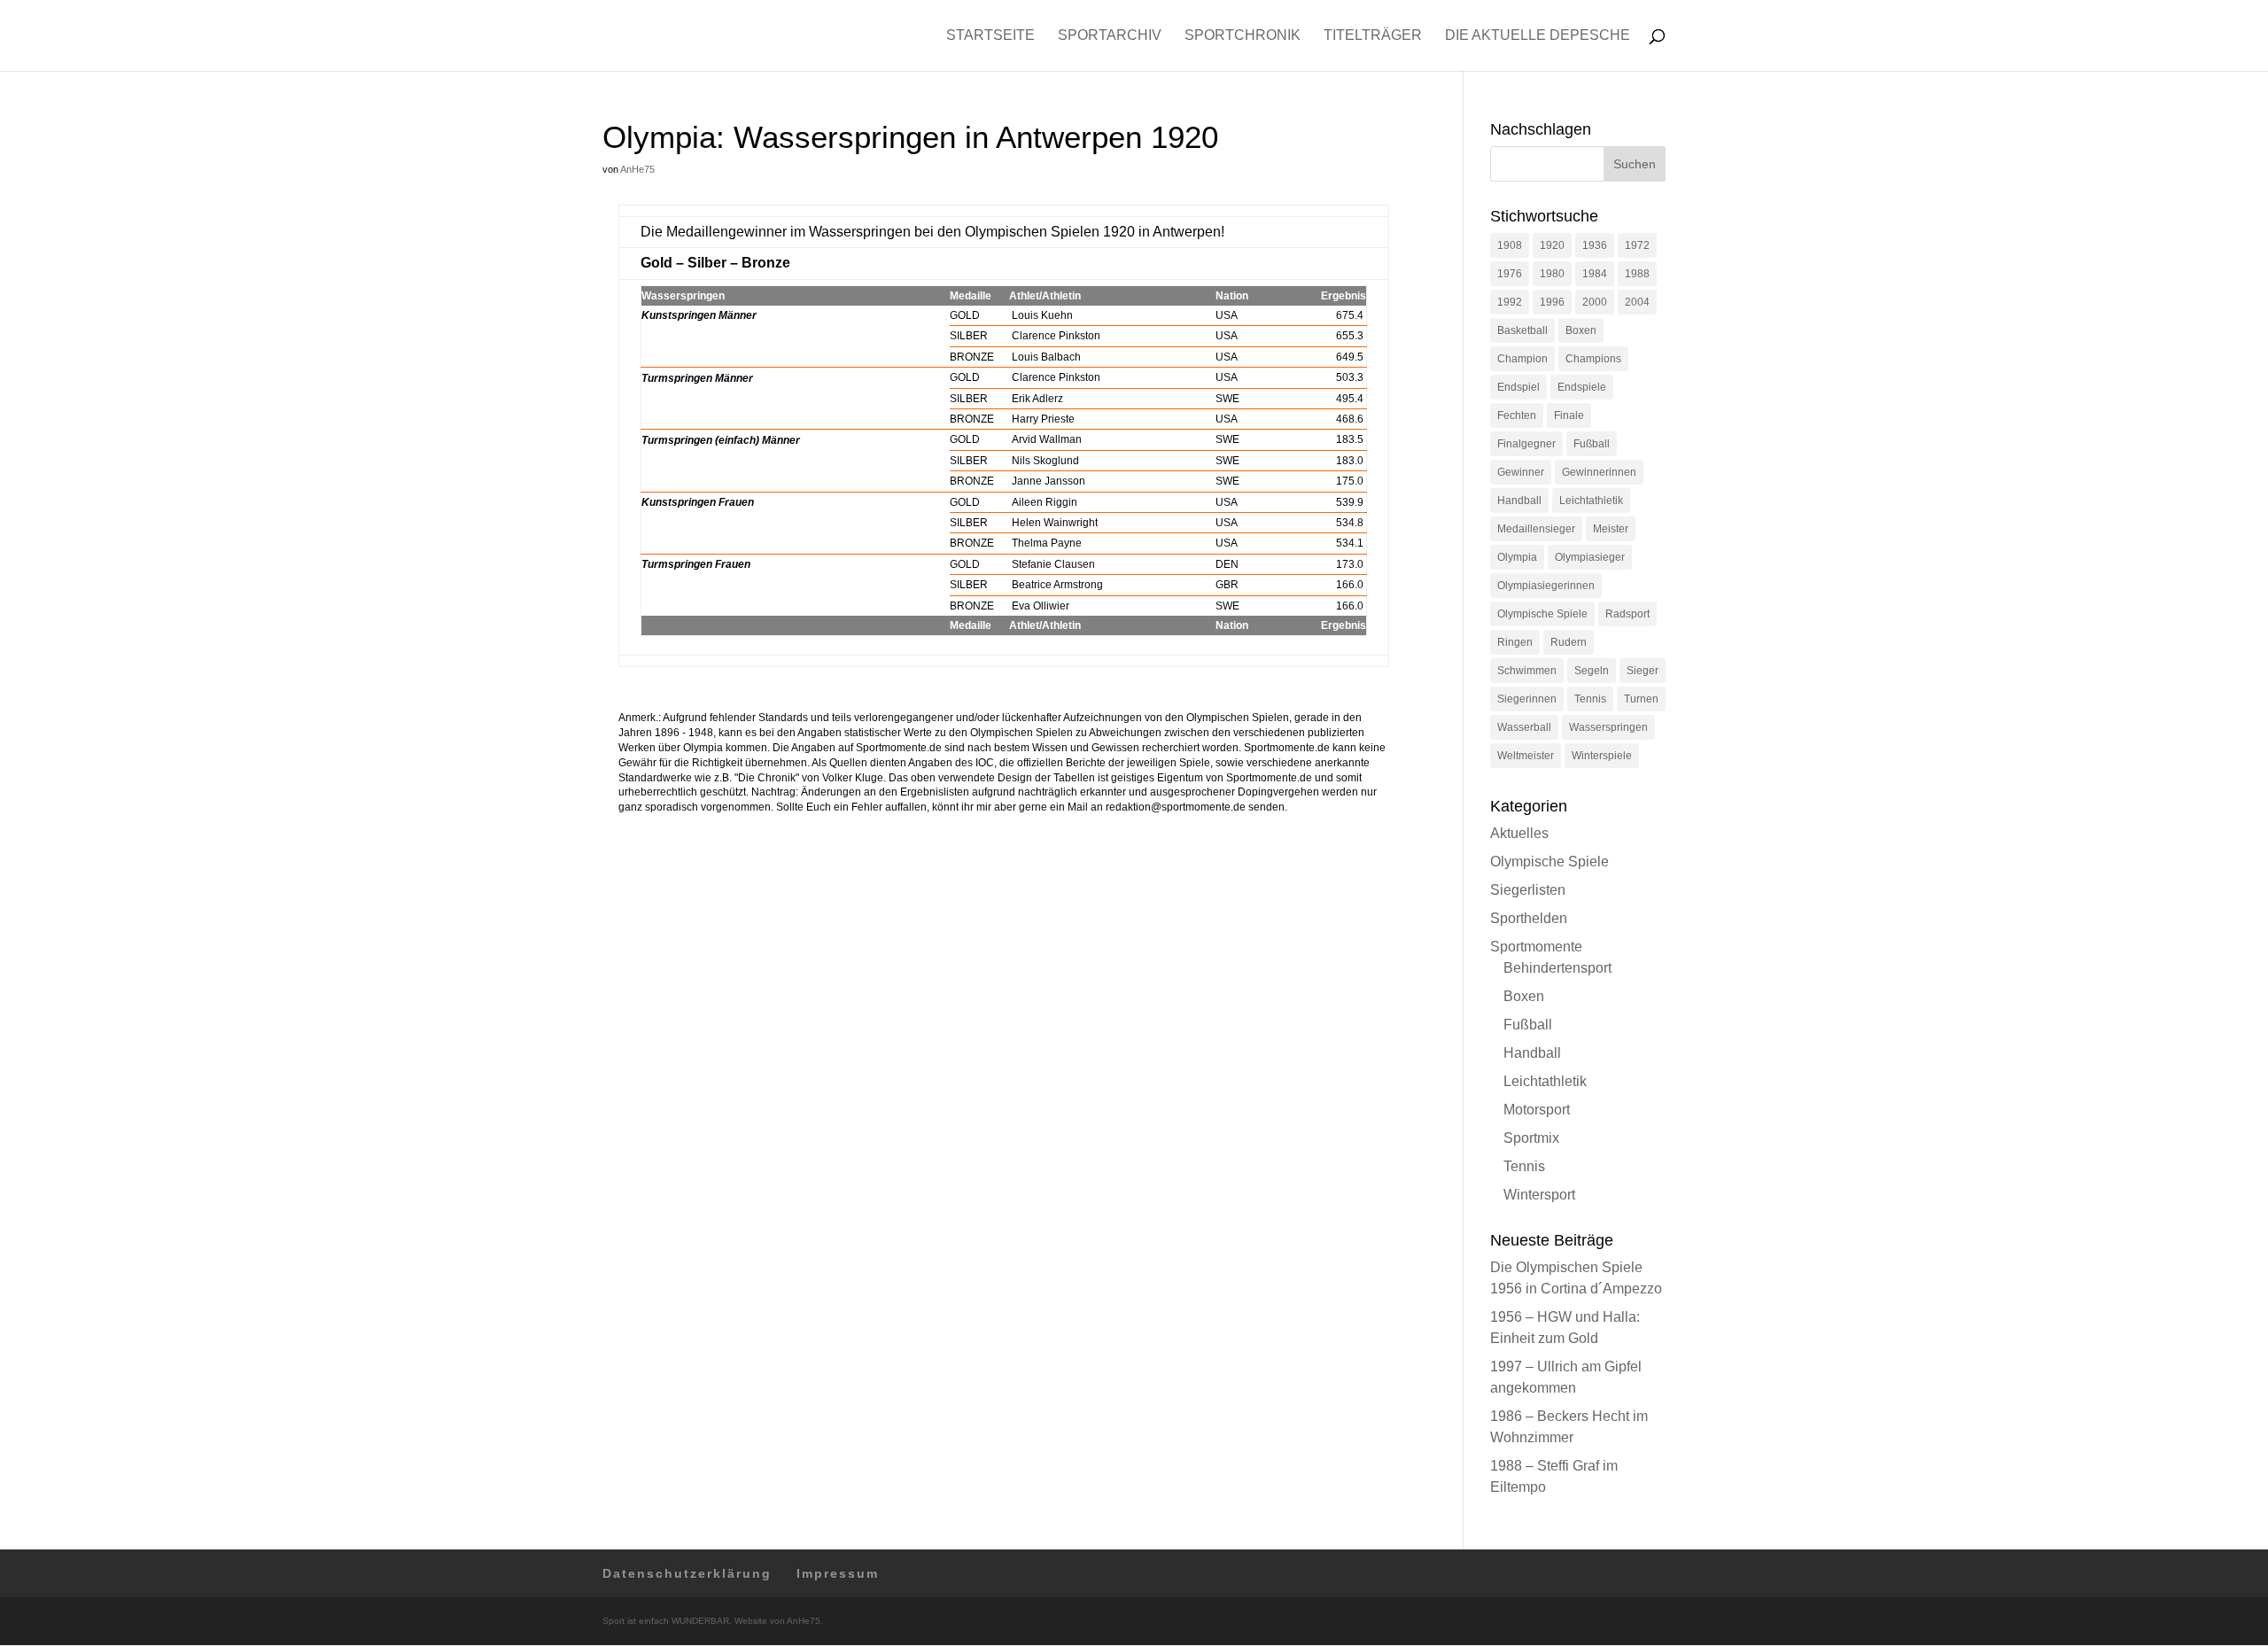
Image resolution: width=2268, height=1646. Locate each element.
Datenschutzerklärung (687, 1573)
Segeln (1592, 671)
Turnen (1641, 699)
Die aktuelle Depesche (1538, 36)
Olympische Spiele (1542, 614)
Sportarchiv (1110, 36)
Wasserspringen (1608, 727)
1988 (1637, 274)
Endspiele (1582, 387)
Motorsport (1537, 1110)
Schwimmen (1527, 671)
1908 (1510, 245)
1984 (1595, 274)
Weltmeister (1526, 756)
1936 (1595, 245)
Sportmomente (1536, 947)
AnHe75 (637, 169)
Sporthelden (1529, 918)
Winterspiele (1602, 756)
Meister (1611, 529)
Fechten (1517, 415)
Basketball (1522, 330)
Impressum (838, 1573)
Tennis (1590, 699)
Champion (1522, 359)
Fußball (1592, 444)
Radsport (1627, 614)
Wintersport (1539, 1195)
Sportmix (1531, 1138)
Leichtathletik (1591, 501)
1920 (1552, 245)
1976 (1510, 274)
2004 (1637, 302)
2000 (1595, 302)
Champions (1593, 359)
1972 (1637, 245)
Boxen (1581, 330)
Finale (1569, 415)
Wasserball (1524, 727)
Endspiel (1518, 387)
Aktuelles (1519, 833)
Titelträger (1373, 36)
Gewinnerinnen (1599, 472)
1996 (1552, 302)
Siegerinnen (1527, 699)
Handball (1519, 501)
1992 (1510, 302)
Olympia (1517, 557)
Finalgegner (1526, 444)
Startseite (990, 36)
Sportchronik (1243, 36)
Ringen (1515, 642)
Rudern (1569, 642)
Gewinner (1521, 472)
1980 (1552, 274)
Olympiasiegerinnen (1546, 586)
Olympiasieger (1590, 557)
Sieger (1643, 671)
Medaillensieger (1536, 529)
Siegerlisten (1528, 890)
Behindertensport (1557, 968)
